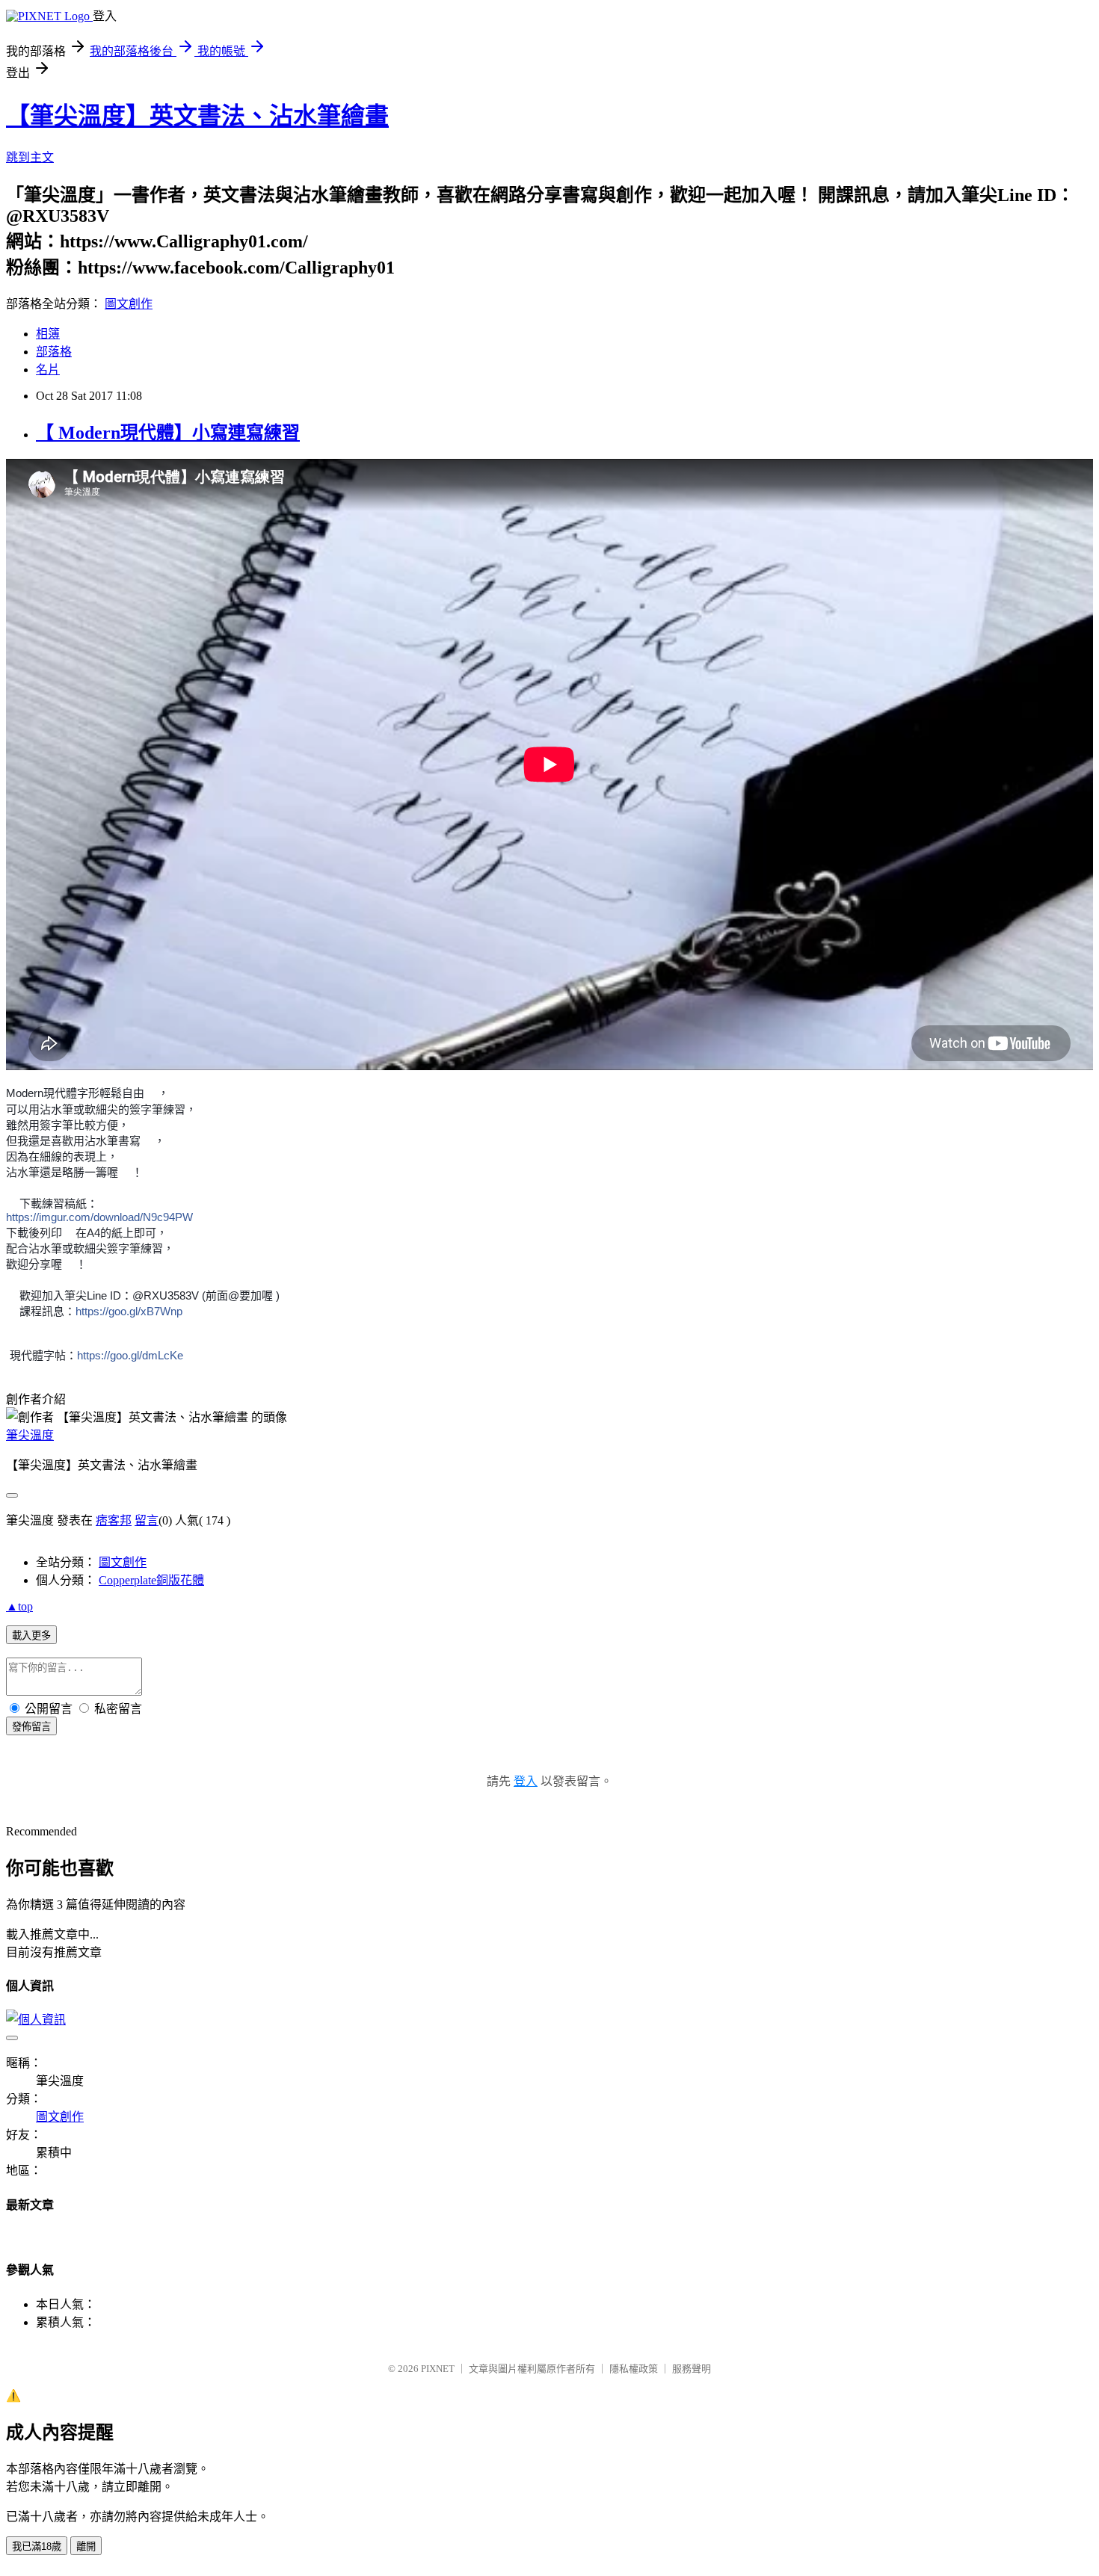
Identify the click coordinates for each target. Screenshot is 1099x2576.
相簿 (48, 334)
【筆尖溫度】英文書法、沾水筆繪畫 (197, 116)
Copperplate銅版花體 (151, 1580)
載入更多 (31, 1636)
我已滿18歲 (37, 2546)
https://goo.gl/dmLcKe (130, 1355)
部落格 (54, 352)
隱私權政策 (634, 2369)
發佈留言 (31, 1727)
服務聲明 (692, 2369)
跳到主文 (30, 157)
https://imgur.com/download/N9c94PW (99, 1217)
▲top (19, 1606)
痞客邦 (114, 1520)
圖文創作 (129, 304)
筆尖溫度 (30, 1435)
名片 (48, 370)
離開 (86, 2546)
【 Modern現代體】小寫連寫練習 (168, 433)
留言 (147, 1520)
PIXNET (438, 2369)
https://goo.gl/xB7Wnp (129, 1311)
